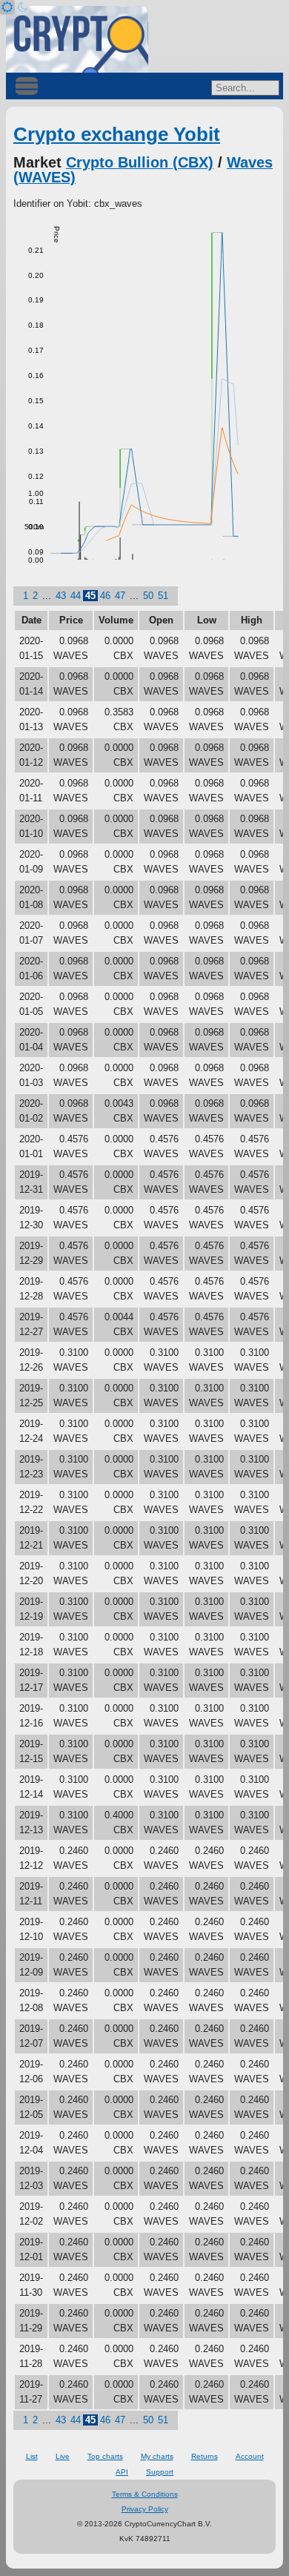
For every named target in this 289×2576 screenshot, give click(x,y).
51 (163, 596)
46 (105, 596)
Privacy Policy (145, 2509)
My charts (157, 2456)
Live (63, 2456)
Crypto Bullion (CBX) (140, 162)
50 (148, 596)
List (32, 2456)
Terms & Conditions (145, 2494)
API (122, 2472)
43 (61, 596)
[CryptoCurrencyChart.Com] (77, 39)
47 (120, 596)
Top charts (105, 2456)
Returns (205, 2456)
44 (76, 596)
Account (250, 2456)
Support (160, 2472)
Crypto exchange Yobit (117, 134)
